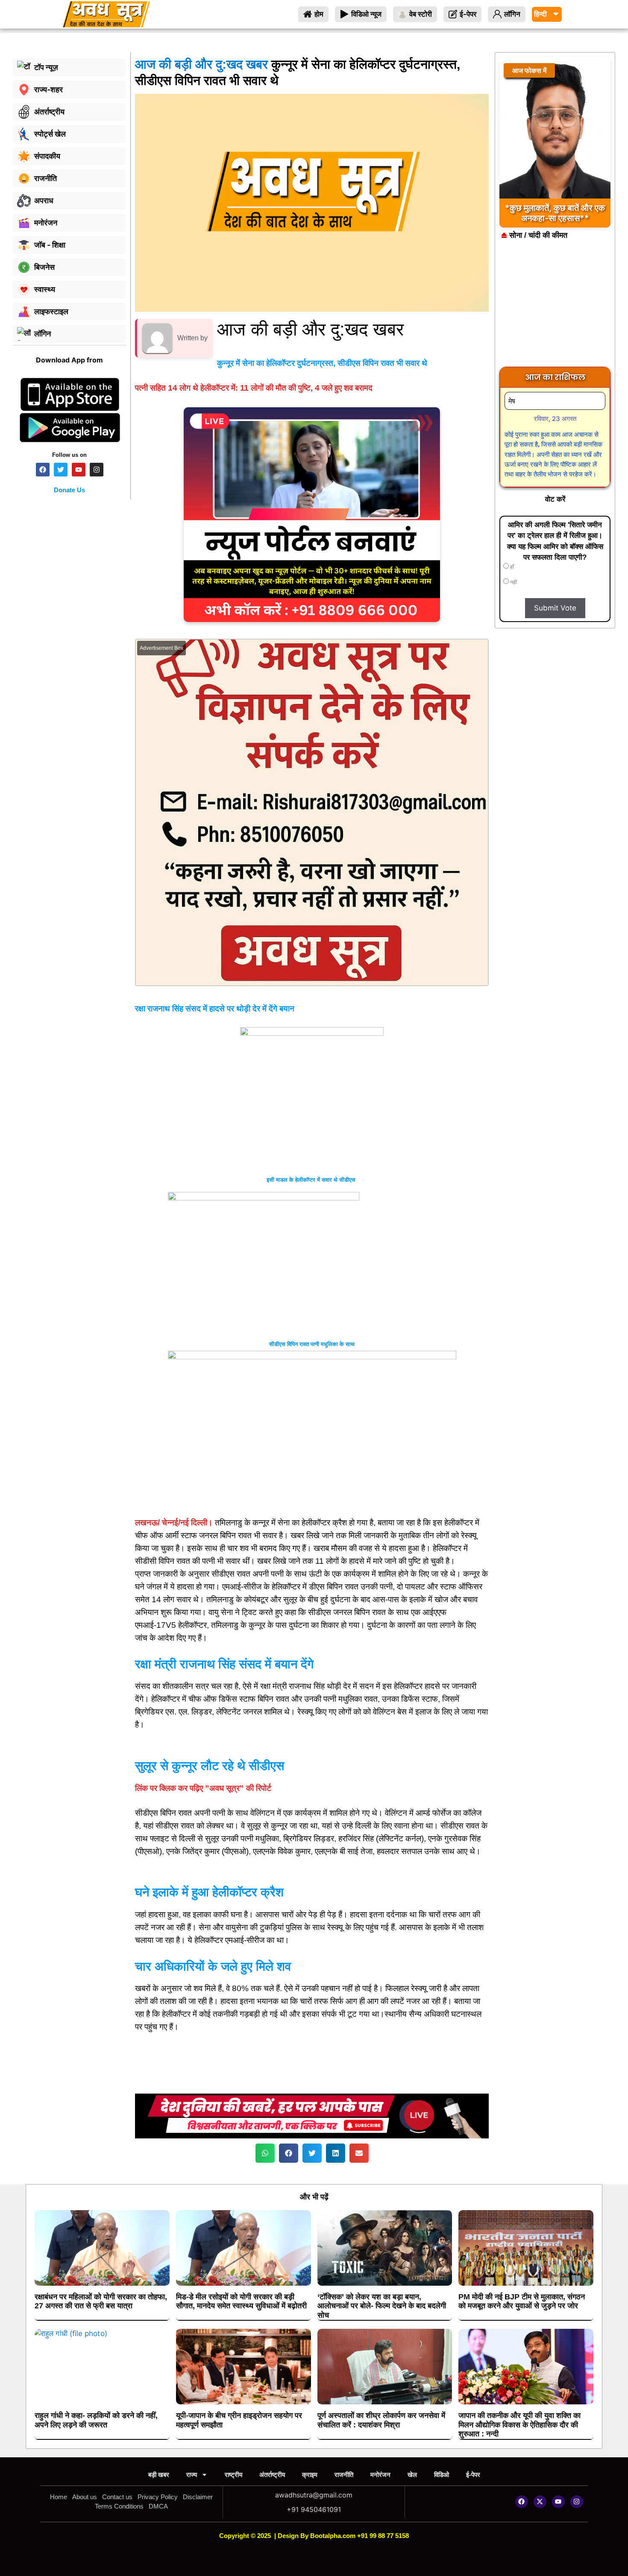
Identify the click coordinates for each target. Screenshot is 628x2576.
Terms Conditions (119, 2506)
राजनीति (344, 2475)
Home (59, 2497)
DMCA (158, 2506)
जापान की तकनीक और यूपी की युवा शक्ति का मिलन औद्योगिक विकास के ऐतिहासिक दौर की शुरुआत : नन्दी (519, 2425)
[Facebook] (522, 2502)
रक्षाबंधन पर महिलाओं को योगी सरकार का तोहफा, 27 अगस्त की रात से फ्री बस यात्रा (101, 2301)
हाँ (511, 567)
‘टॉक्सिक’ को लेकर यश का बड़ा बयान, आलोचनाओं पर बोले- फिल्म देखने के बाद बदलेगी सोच (382, 2306)
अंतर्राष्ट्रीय (272, 2475)
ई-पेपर (473, 2475)
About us (85, 2497)
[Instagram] (577, 2502)
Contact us (117, 2497)
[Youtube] (558, 2502)
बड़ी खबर (159, 2475)
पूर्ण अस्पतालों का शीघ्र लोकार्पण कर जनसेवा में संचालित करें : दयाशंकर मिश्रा (381, 2420)
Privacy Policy (158, 2497)
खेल (412, 2475)
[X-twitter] (540, 2502)
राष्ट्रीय (233, 2475)
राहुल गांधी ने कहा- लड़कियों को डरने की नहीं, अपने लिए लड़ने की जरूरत (96, 2420)
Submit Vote (555, 608)
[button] (265, 2153)
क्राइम (310, 2475)
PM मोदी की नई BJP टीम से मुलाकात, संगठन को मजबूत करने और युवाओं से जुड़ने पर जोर (522, 2301)
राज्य (192, 2475)
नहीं (513, 582)
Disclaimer (198, 2497)
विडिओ (442, 2475)
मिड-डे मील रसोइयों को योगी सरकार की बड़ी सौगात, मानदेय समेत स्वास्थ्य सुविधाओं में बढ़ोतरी (241, 2301)
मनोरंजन (380, 2475)
